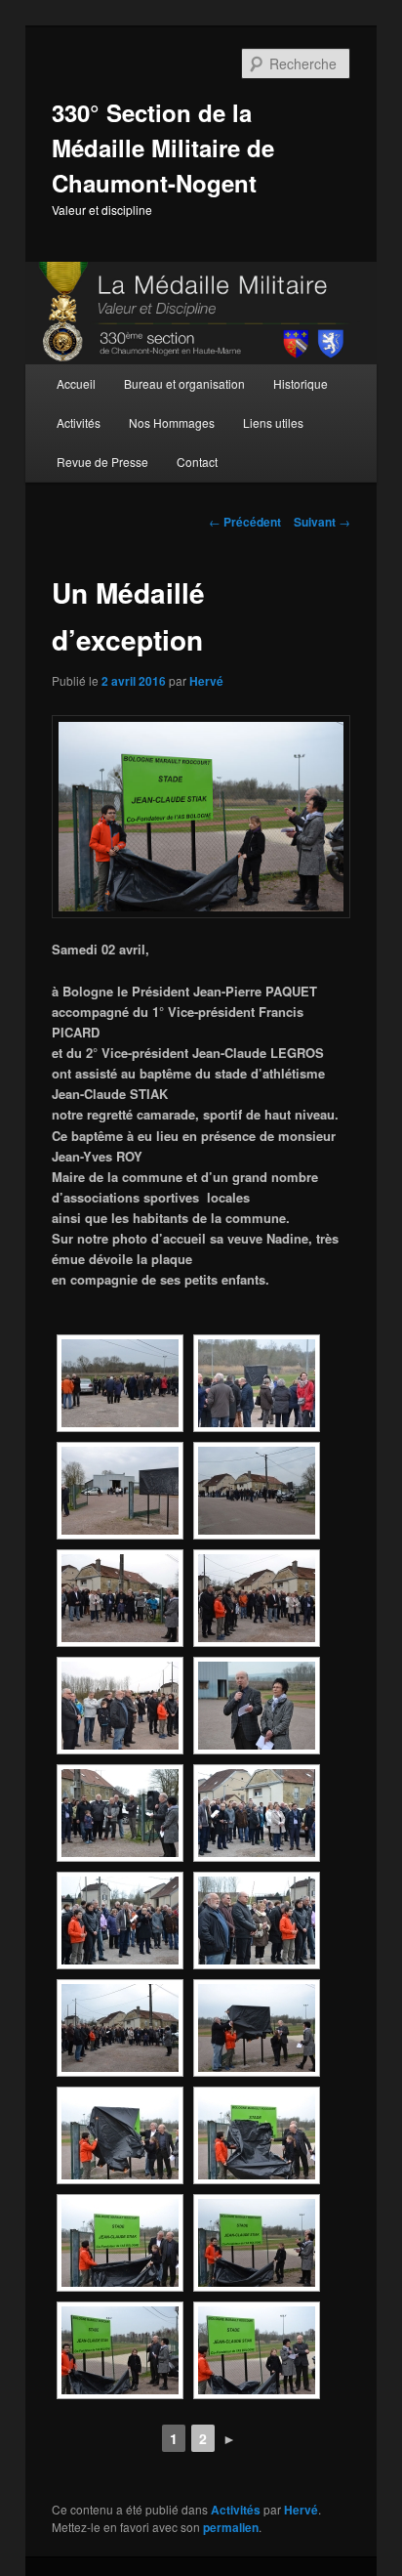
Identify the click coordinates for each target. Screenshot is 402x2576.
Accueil (76, 383)
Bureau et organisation (184, 383)
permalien (231, 2527)
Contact (197, 462)
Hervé (206, 681)
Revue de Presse (102, 462)
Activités (79, 422)
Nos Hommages (172, 422)
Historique (301, 383)
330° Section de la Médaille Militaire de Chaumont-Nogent (163, 148)
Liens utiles (273, 422)
